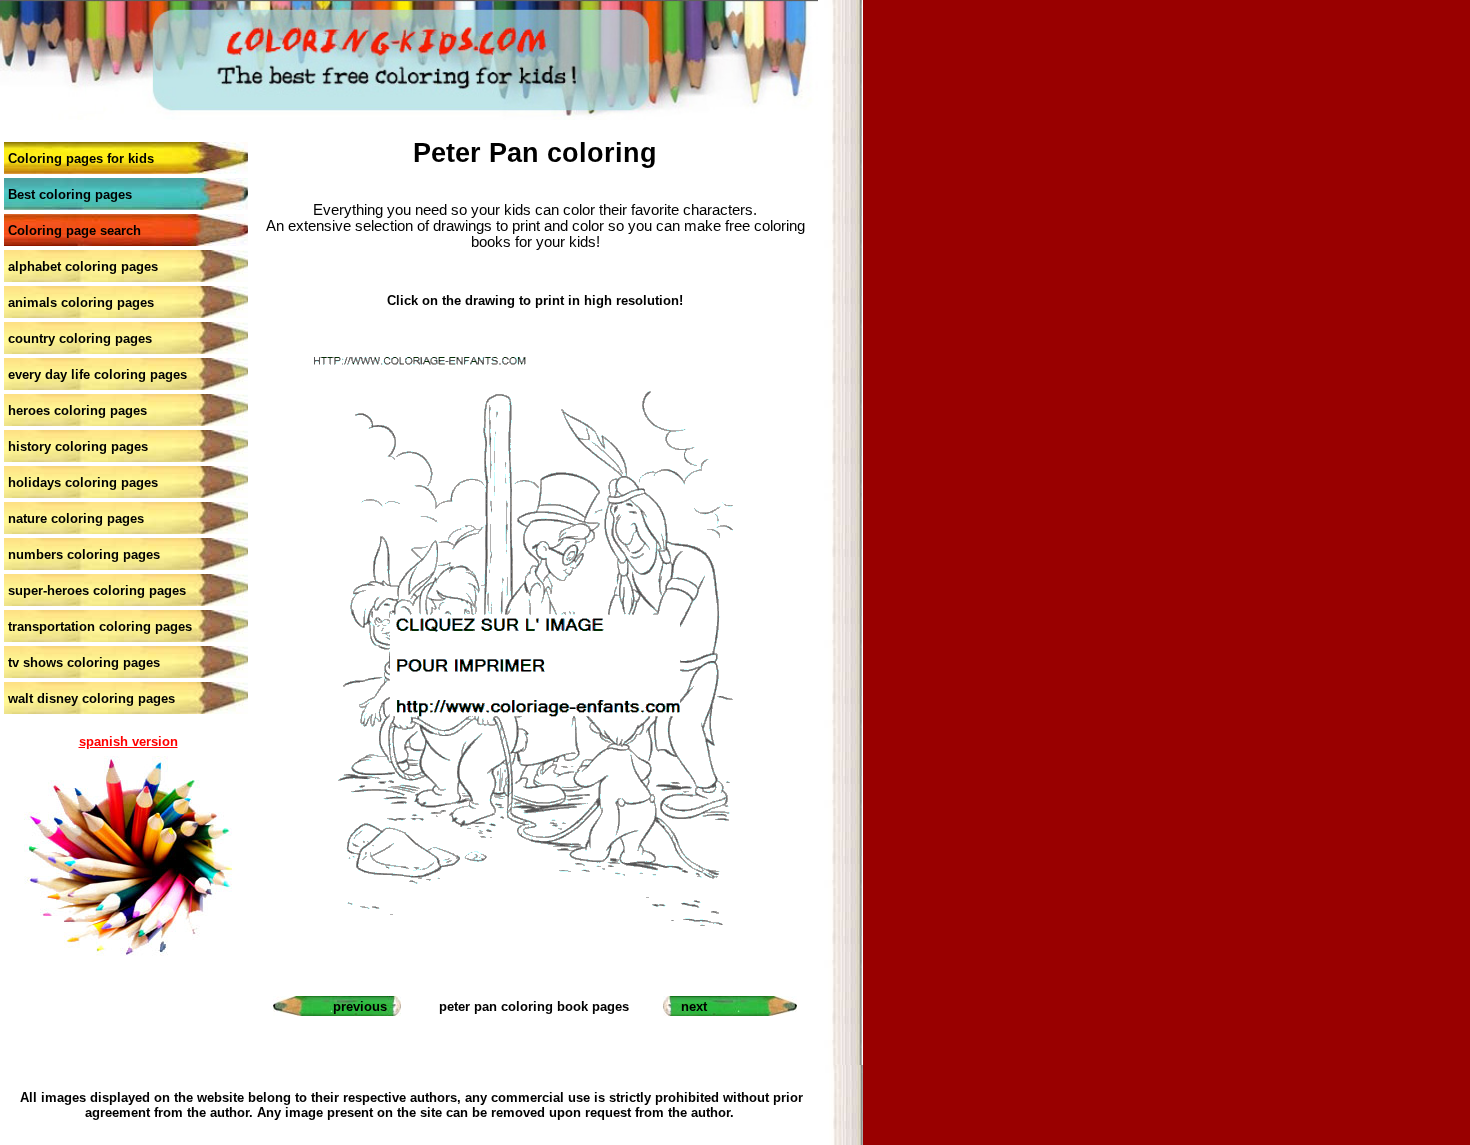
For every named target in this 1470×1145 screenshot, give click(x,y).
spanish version (128, 741)
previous (360, 1006)
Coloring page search (74, 230)
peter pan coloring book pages (534, 1006)
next (694, 1006)
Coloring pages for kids (81, 158)
